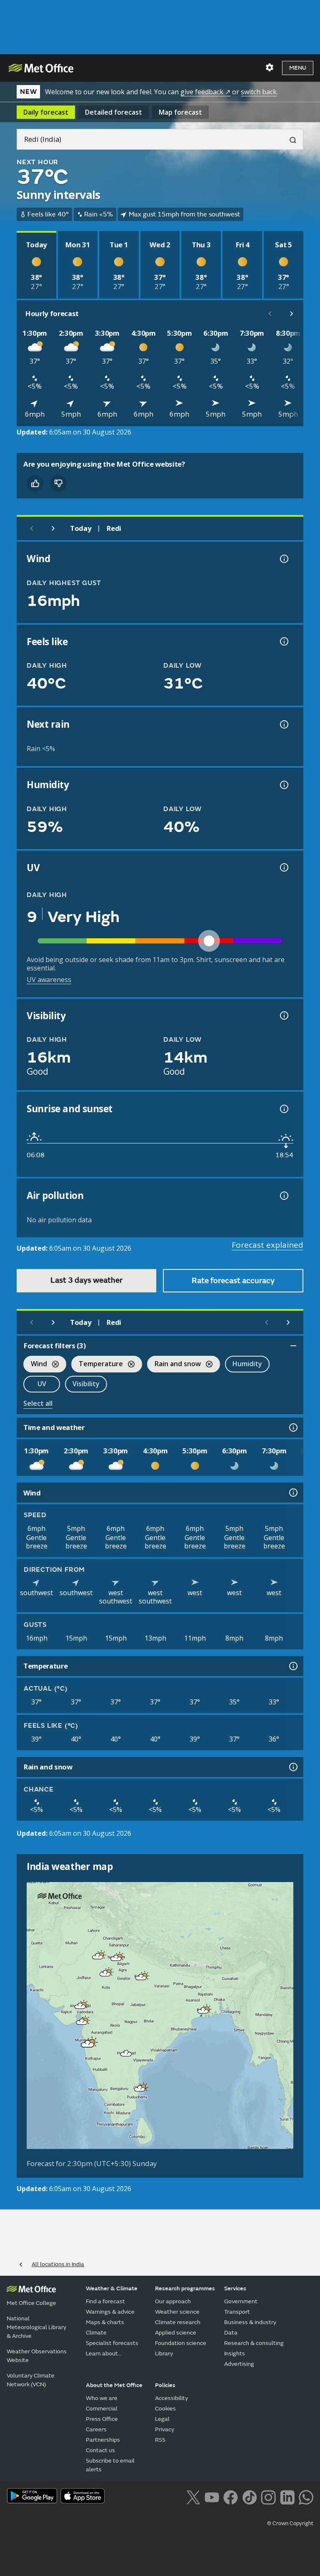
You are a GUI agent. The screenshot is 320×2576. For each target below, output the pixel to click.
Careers (96, 2429)
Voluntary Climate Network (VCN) (31, 2380)
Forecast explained (267, 1245)
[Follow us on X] (193, 2496)
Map (180, 112)
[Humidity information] (283, 785)
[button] (98, 1956)
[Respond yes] (35, 483)
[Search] (290, 139)
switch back (259, 92)
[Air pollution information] (283, 1196)
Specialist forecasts (112, 2343)
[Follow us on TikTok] (249, 2496)
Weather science (177, 2312)
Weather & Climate (112, 2288)
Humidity (247, 1364)
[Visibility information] (283, 1015)
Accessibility (171, 2398)
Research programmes (185, 2288)
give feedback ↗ (205, 92)
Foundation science (181, 2343)
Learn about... (104, 2354)
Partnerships (103, 2440)
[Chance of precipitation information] (283, 724)
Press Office (102, 2419)
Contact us (100, 2450)
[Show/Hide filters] (293, 1346)
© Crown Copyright (290, 2523)
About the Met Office (114, 2385)
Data (231, 2333)
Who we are (102, 2398)
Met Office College (31, 2303)
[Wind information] (292, 1493)
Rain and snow (174, 1365)
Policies (165, 2385)
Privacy (165, 2429)
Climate (96, 2333)
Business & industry (250, 2322)
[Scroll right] (292, 314)
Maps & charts (105, 2322)
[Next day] (53, 528)
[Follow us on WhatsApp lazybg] (306, 2496)
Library (164, 2354)
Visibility (86, 1384)
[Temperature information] (292, 1666)
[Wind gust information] (283, 559)
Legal (162, 2419)
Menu (298, 68)
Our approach (173, 2301)
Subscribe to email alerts (110, 2465)
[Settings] (270, 68)
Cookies (165, 2409)
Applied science (176, 2333)
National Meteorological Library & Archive (36, 2327)
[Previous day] (32, 528)
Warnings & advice (110, 2312)
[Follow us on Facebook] (231, 2496)
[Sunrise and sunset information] (283, 1109)
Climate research (178, 2322)
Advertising (239, 2364)
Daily (46, 112)
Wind (35, 1365)
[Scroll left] (270, 314)
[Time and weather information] (292, 1427)
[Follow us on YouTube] (212, 2496)
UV (42, 1384)
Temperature (97, 1365)
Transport (237, 2312)
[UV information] (283, 867)
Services (235, 2288)
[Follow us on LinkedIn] (287, 2496)
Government (241, 2301)
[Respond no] (58, 483)
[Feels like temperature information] (283, 641)
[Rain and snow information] (292, 1767)
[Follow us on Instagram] (268, 2496)
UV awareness (49, 980)
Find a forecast (105, 2301)
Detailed (114, 112)
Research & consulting (254, 2343)
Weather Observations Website (37, 2356)
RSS (160, 2440)
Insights (235, 2354)
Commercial (102, 2409)
